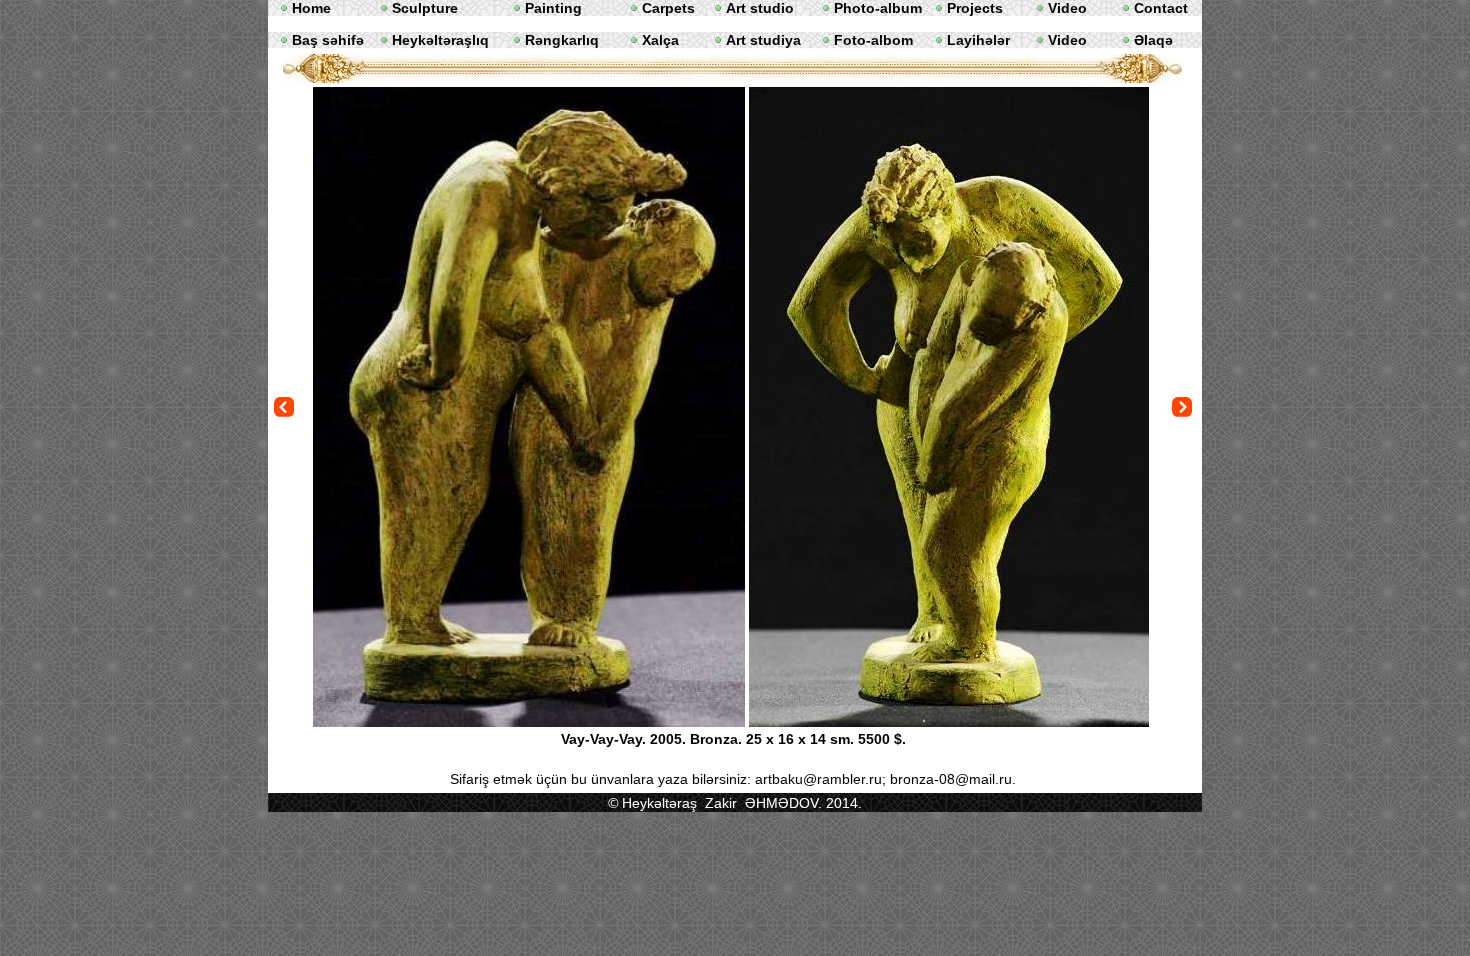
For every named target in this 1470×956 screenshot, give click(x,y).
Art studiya (763, 40)
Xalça (660, 40)
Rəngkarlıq (562, 40)
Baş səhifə (328, 40)
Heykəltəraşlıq (440, 40)
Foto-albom (873, 40)
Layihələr (978, 40)
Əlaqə (1153, 40)
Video (1067, 40)
